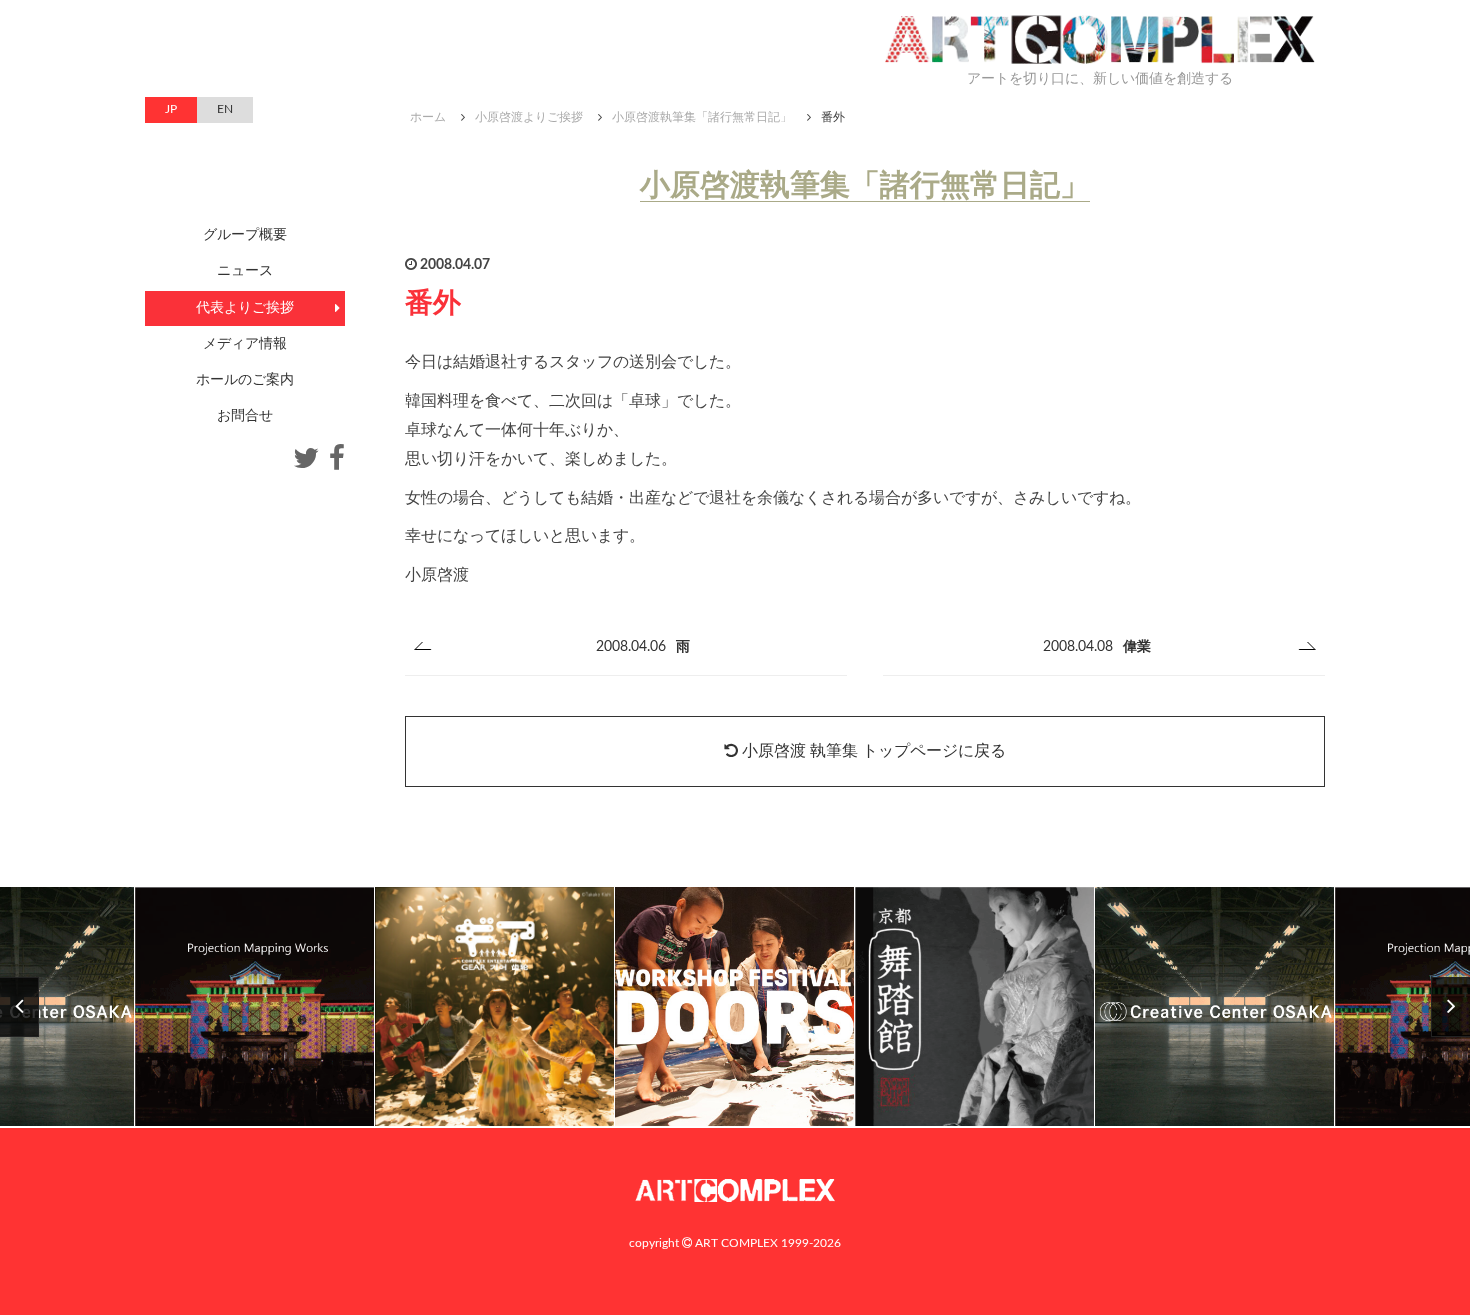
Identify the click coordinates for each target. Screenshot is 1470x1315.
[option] (495, 1007)
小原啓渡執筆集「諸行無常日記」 (702, 117)
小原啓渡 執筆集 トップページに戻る (872, 751)
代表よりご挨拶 (245, 308)
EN (225, 109)
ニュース (245, 271)
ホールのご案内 (245, 380)
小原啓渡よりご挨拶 (529, 117)
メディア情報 (245, 344)
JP (171, 109)
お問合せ (245, 416)
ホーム (428, 117)
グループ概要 (245, 235)
